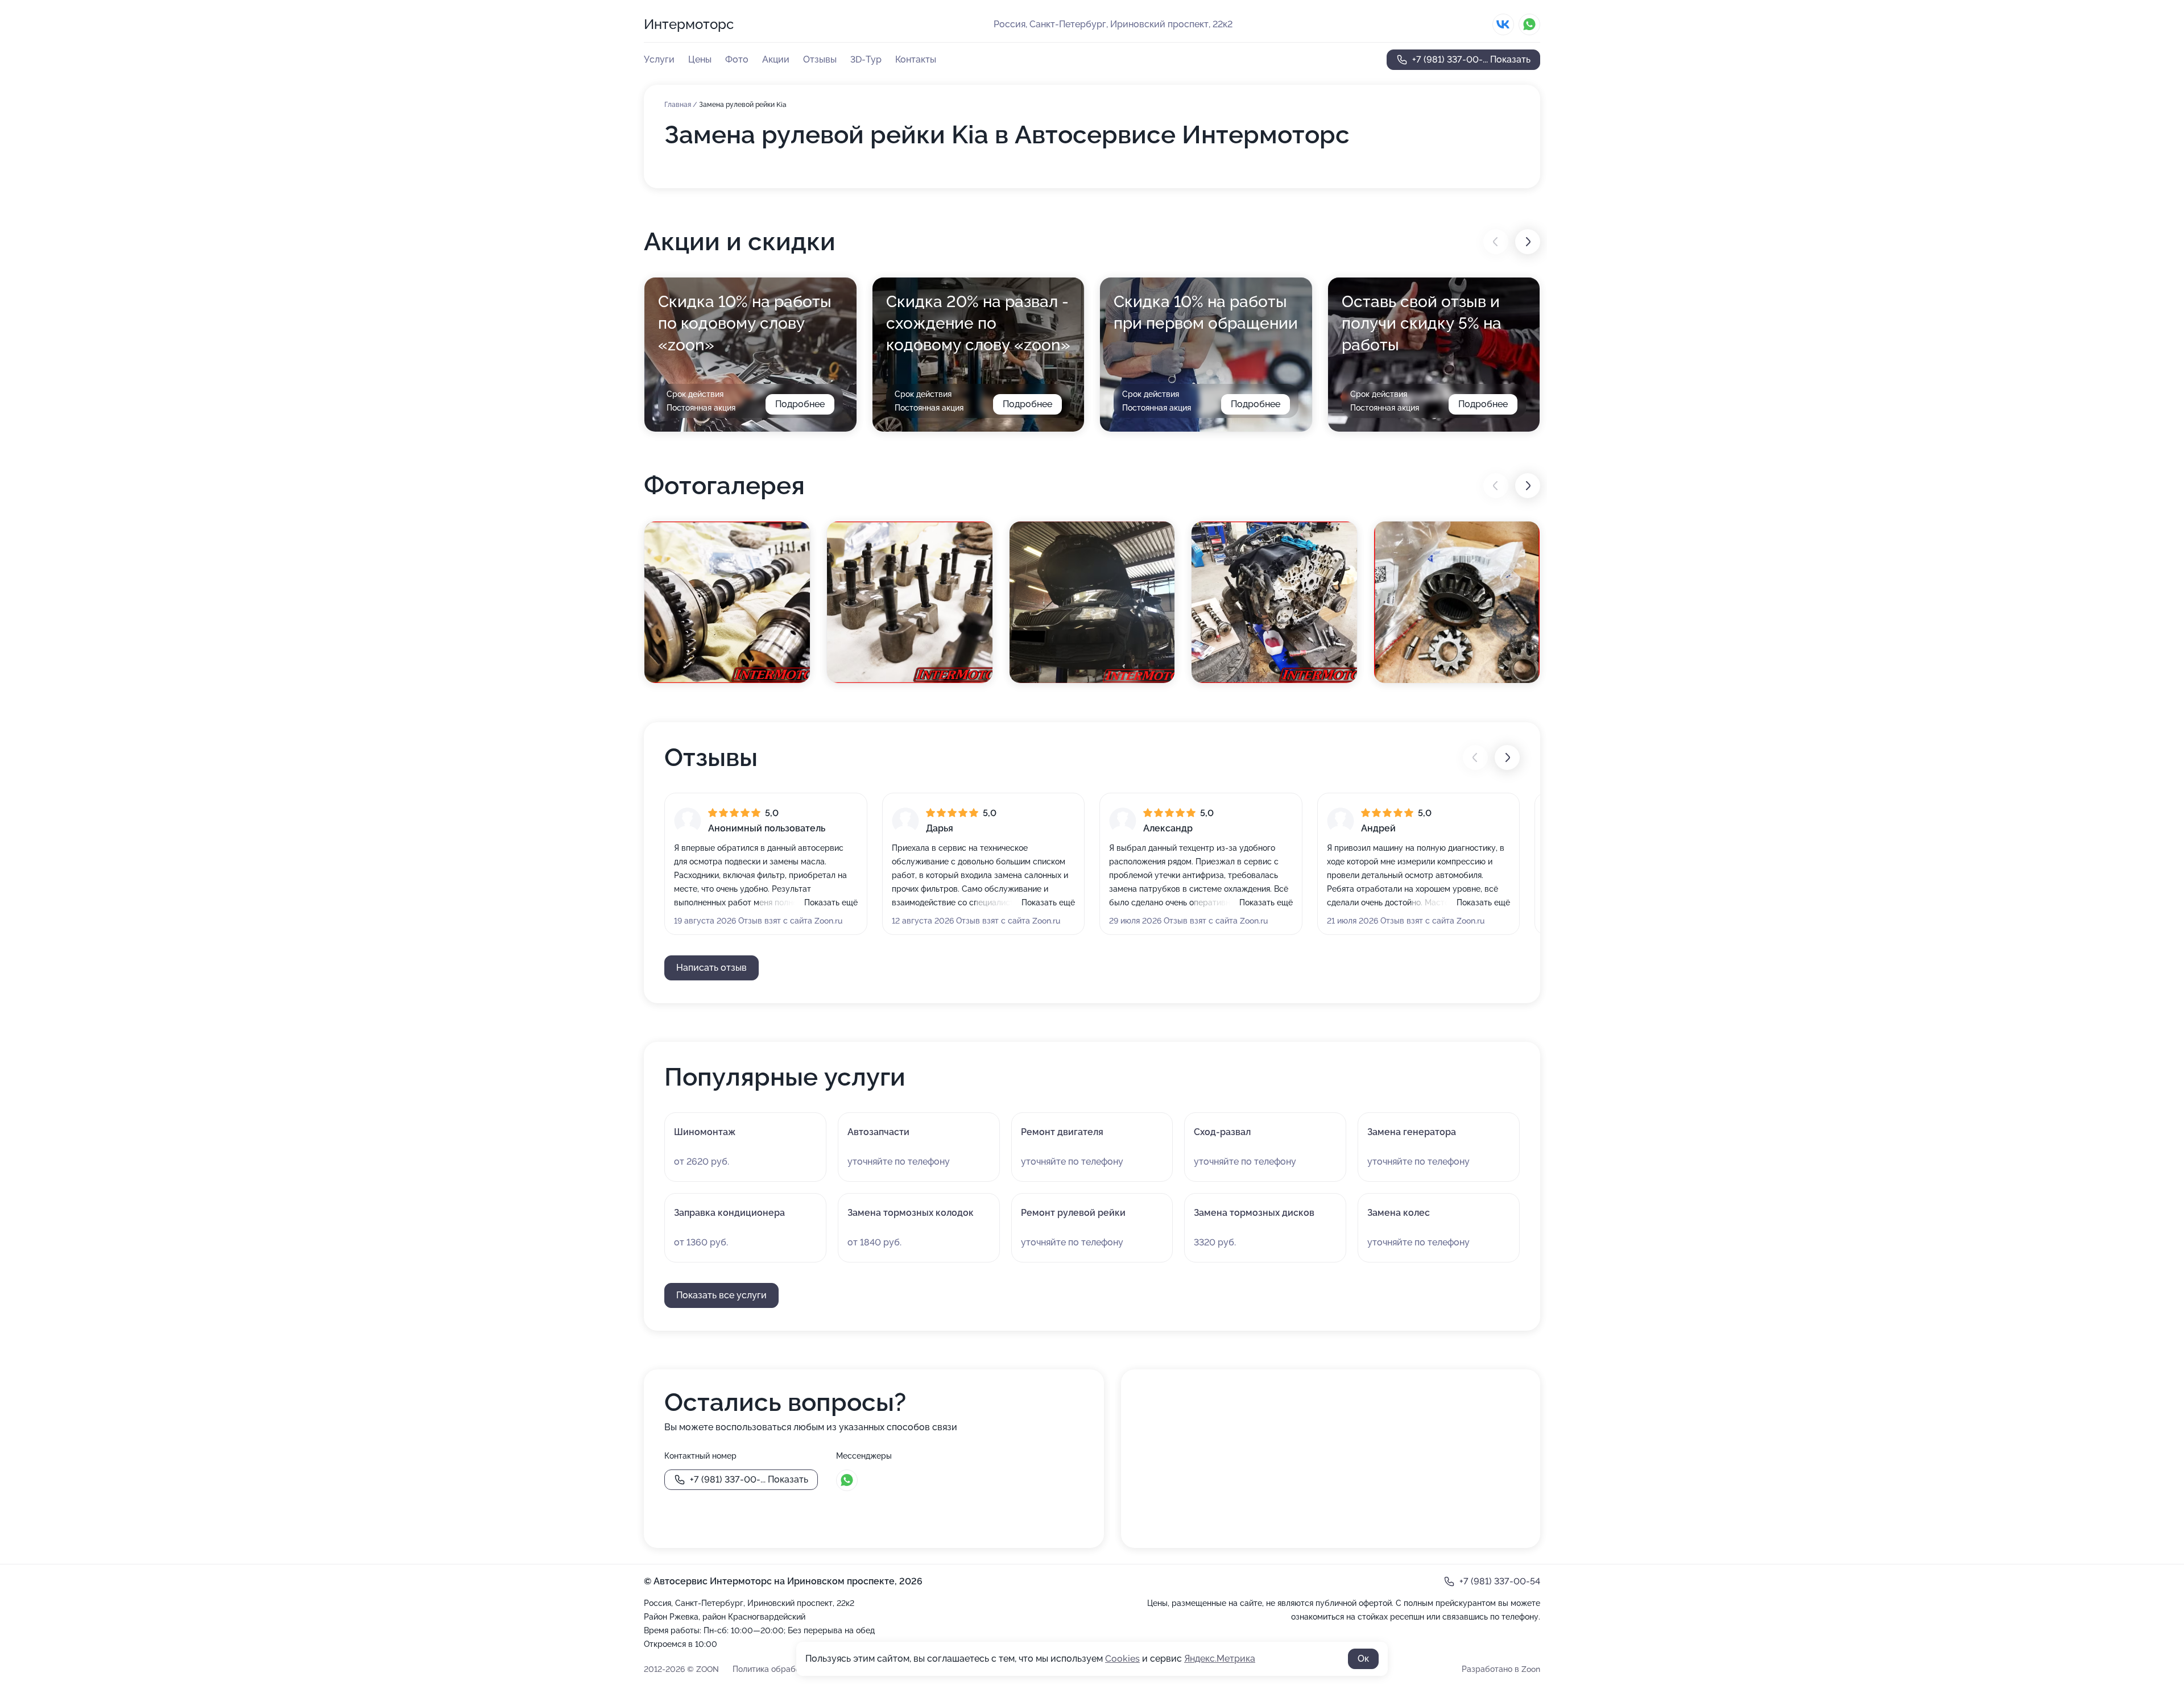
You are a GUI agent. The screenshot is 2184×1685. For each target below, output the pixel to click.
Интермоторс (689, 24)
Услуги (659, 59)
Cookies (1122, 1659)
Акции (776, 59)
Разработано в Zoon (1501, 1669)
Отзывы (820, 59)
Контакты (916, 59)
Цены (700, 59)
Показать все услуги (721, 1295)
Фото (737, 59)
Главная (679, 105)
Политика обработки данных (788, 1669)
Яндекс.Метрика (1220, 1659)
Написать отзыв (712, 968)
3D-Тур (866, 59)
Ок (1363, 1659)
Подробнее (800, 404)
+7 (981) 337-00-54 (1500, 1581)
